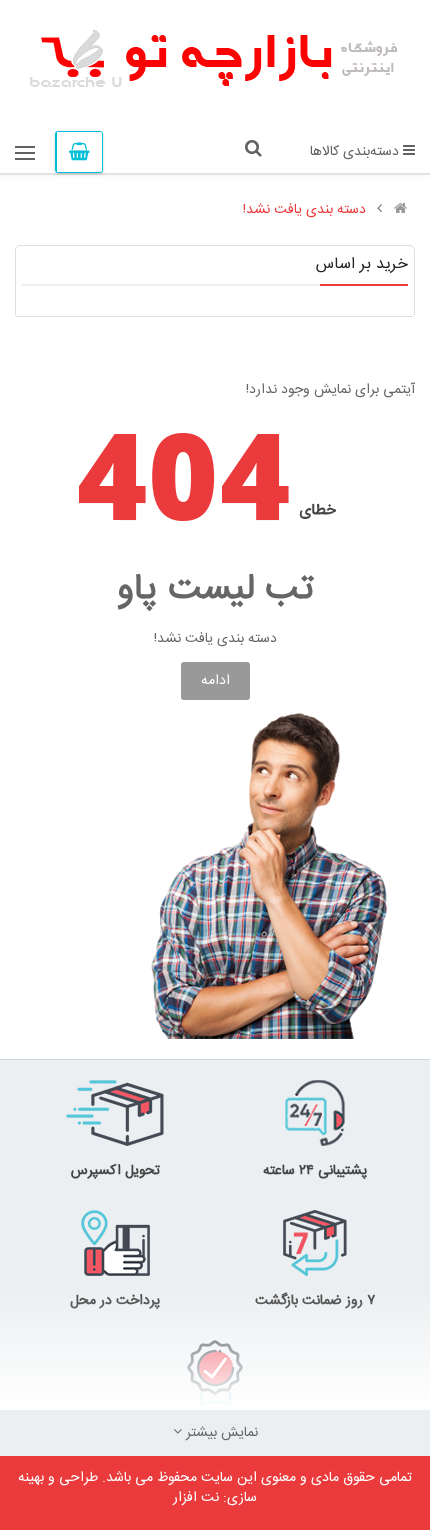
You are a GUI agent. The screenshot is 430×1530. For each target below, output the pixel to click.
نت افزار (196, 1498)
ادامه (215, 681)
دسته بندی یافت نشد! (304, 210)
